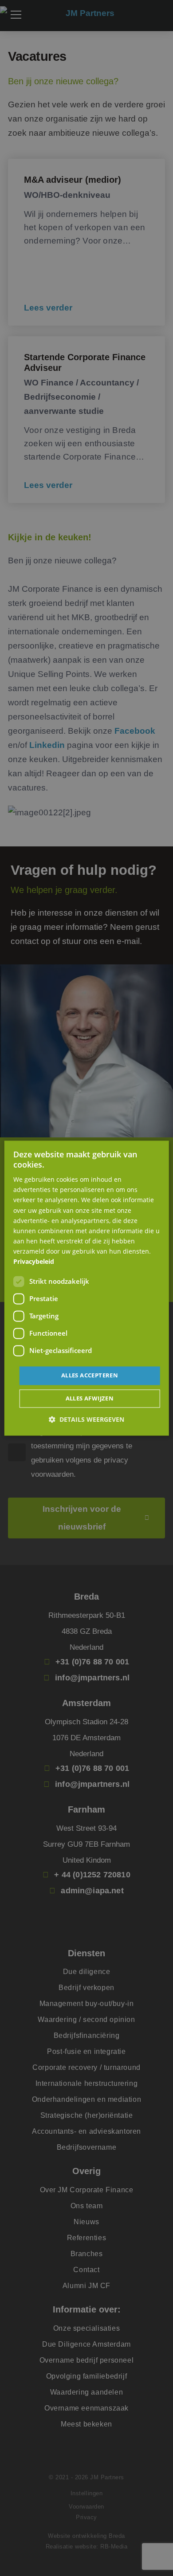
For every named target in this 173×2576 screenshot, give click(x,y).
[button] (86, 1419)
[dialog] (87, 1288)
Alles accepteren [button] (90, 1376)
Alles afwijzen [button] (90, 1398)
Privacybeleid (34, 1261)
